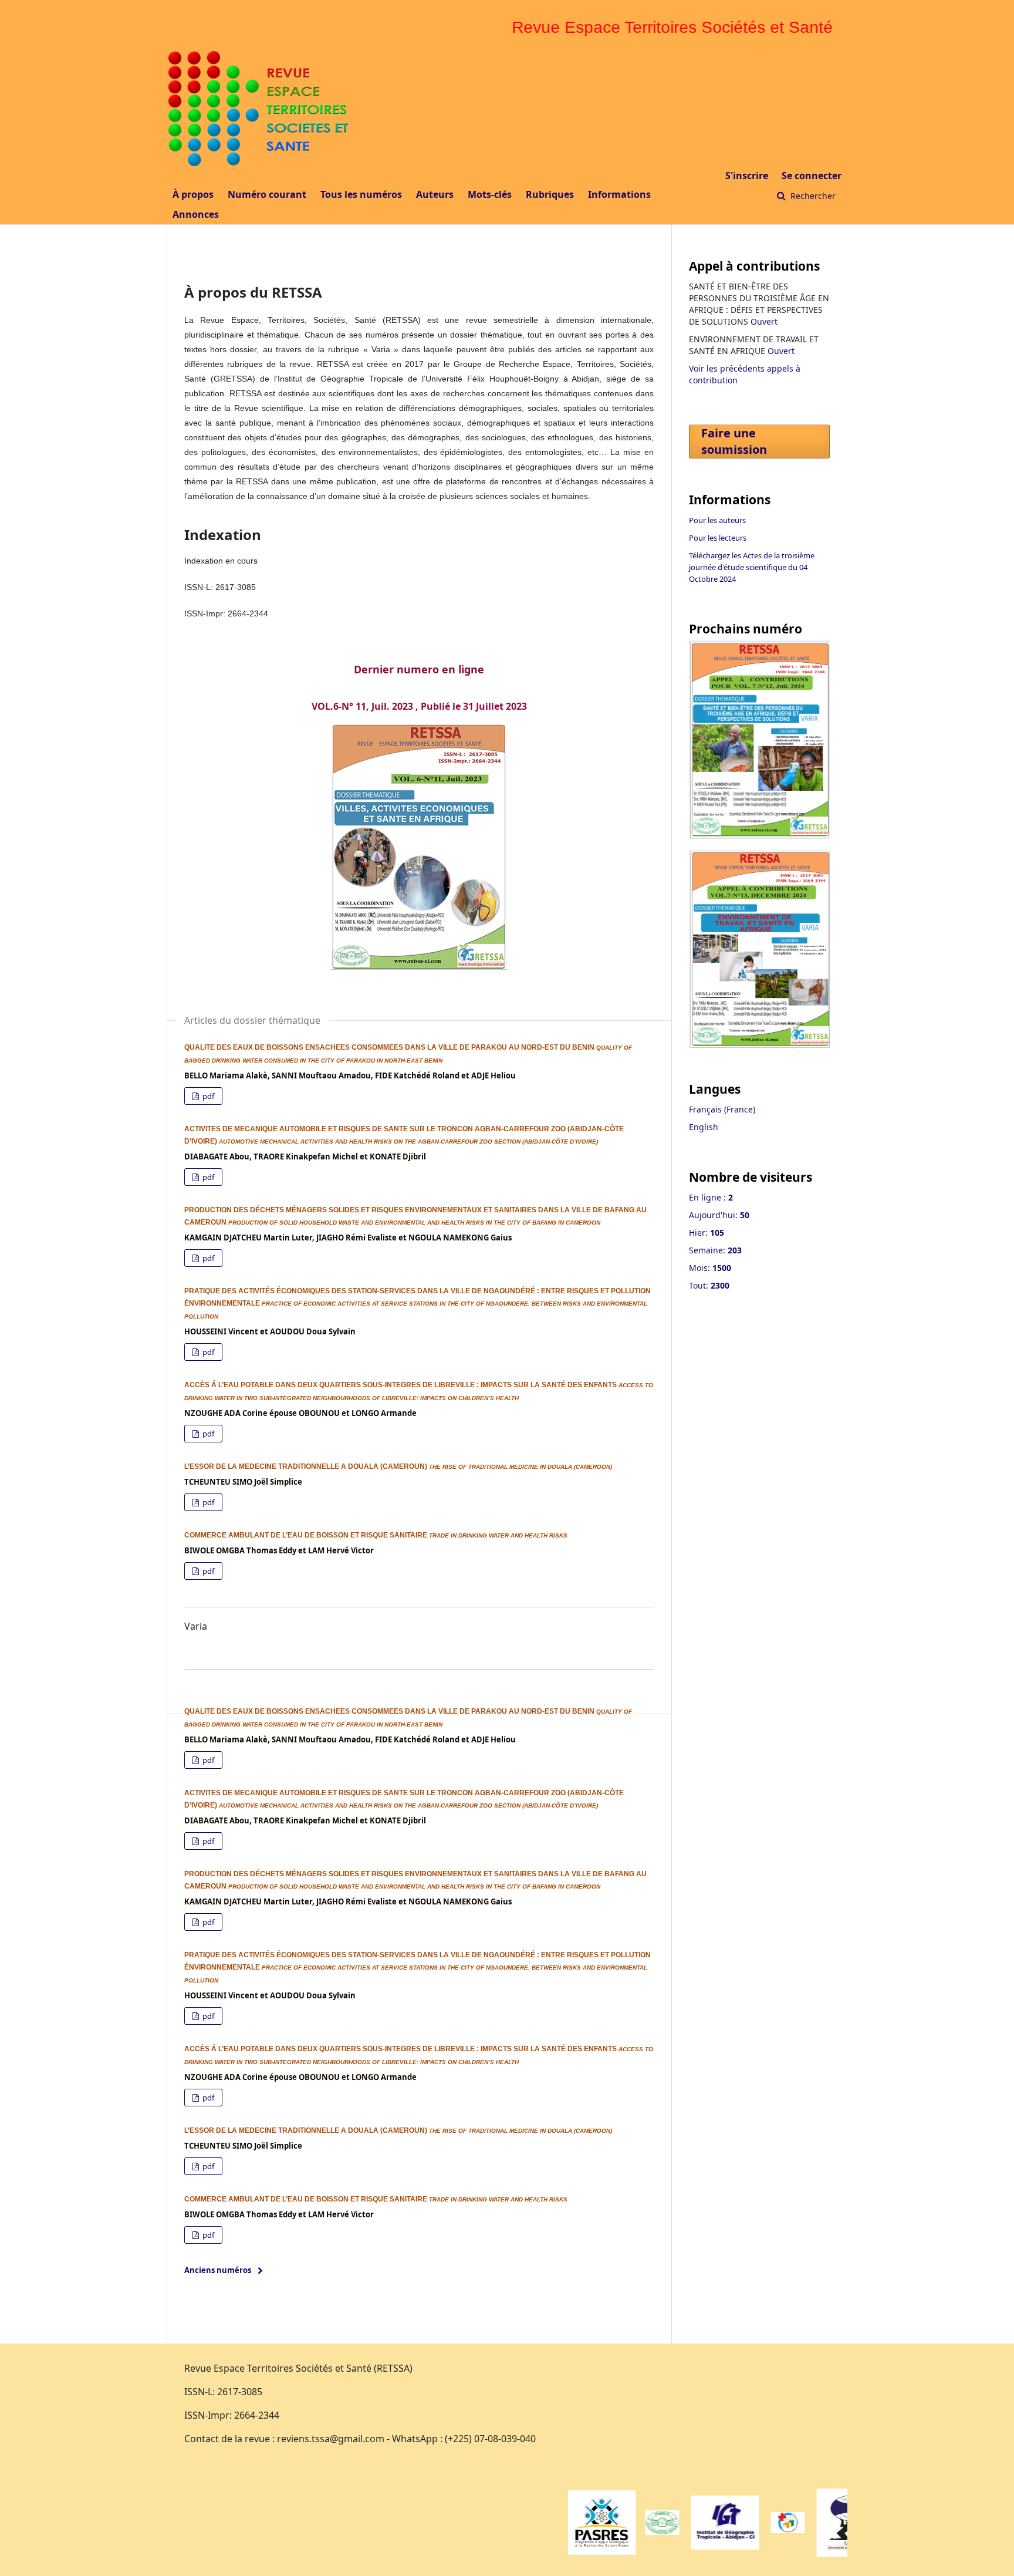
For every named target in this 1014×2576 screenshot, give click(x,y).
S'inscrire (747, 176)
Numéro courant (267, 194)
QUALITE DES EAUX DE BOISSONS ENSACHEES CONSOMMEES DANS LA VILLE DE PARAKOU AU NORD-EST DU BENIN (390, 1047)
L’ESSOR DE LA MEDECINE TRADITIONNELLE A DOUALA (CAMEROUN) (307, 1466)
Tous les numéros (361, 194)
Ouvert (764, 321)
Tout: (709, 1285)
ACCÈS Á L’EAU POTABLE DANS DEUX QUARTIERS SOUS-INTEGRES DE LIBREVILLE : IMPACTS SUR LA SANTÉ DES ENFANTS (401, 1385)
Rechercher (812, 196)
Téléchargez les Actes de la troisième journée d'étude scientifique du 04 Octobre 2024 (752, 567)
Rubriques (550, 194)
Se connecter (812, 176)
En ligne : (711, 1197)
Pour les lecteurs (718, 538)
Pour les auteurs (717, 520)
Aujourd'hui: (719, 1215)
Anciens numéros (218, 2270)
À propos (193, 194)
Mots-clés (490, 194)
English (704, 1127)
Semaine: (715, 1250)
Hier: (707, 1233)
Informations (619, 194)
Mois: (710, 1268)
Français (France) (722, 1109)
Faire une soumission (734, 441)
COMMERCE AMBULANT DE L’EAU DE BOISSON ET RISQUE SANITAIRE (307, 1535)
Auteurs (435, 194)
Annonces (196, 214)
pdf (207, 1096)
